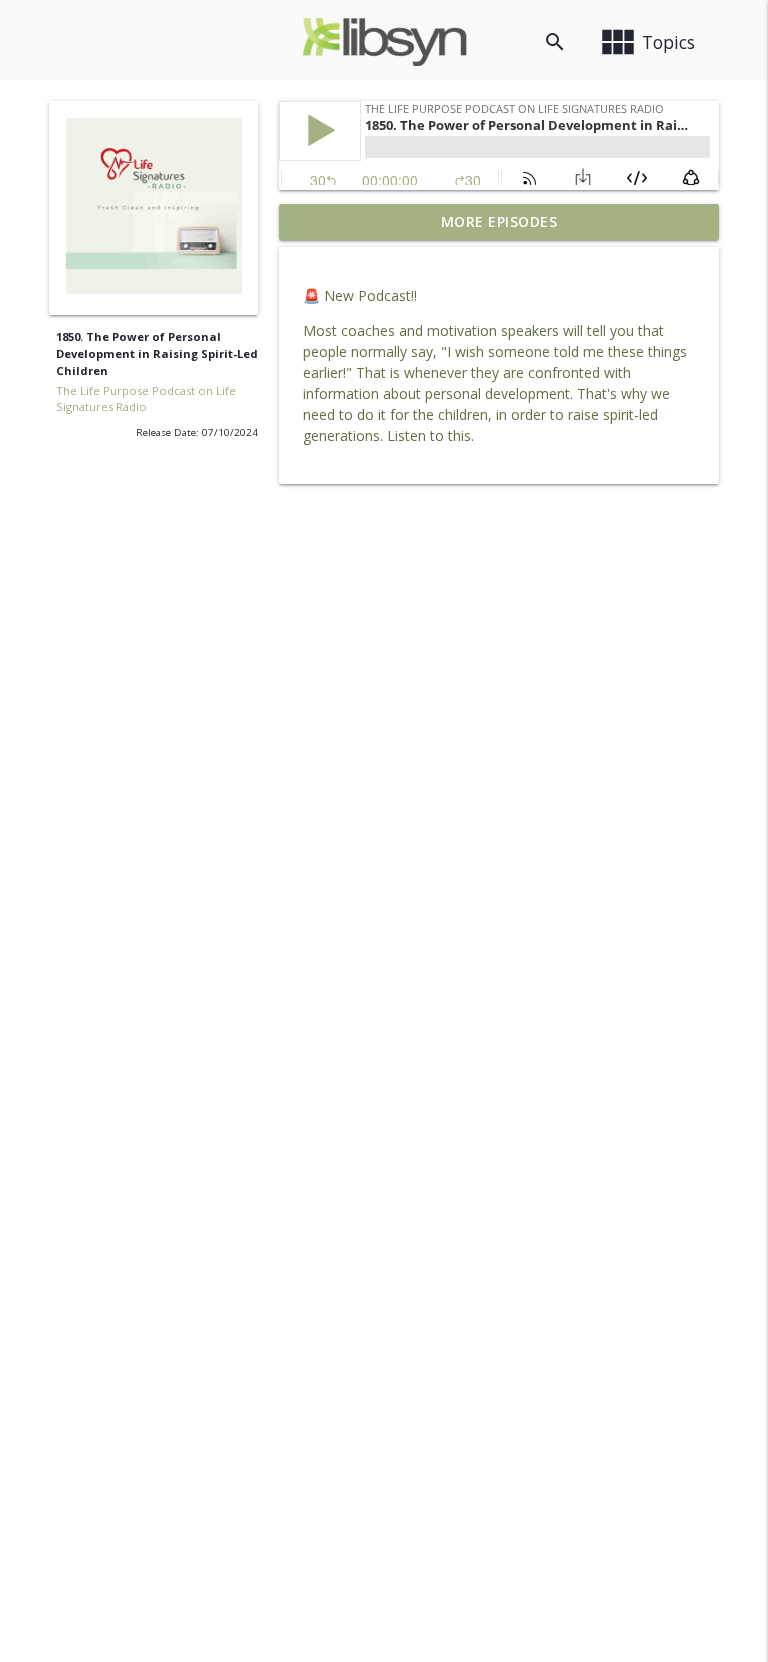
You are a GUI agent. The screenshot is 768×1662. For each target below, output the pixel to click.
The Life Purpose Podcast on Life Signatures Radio (146, 399)
